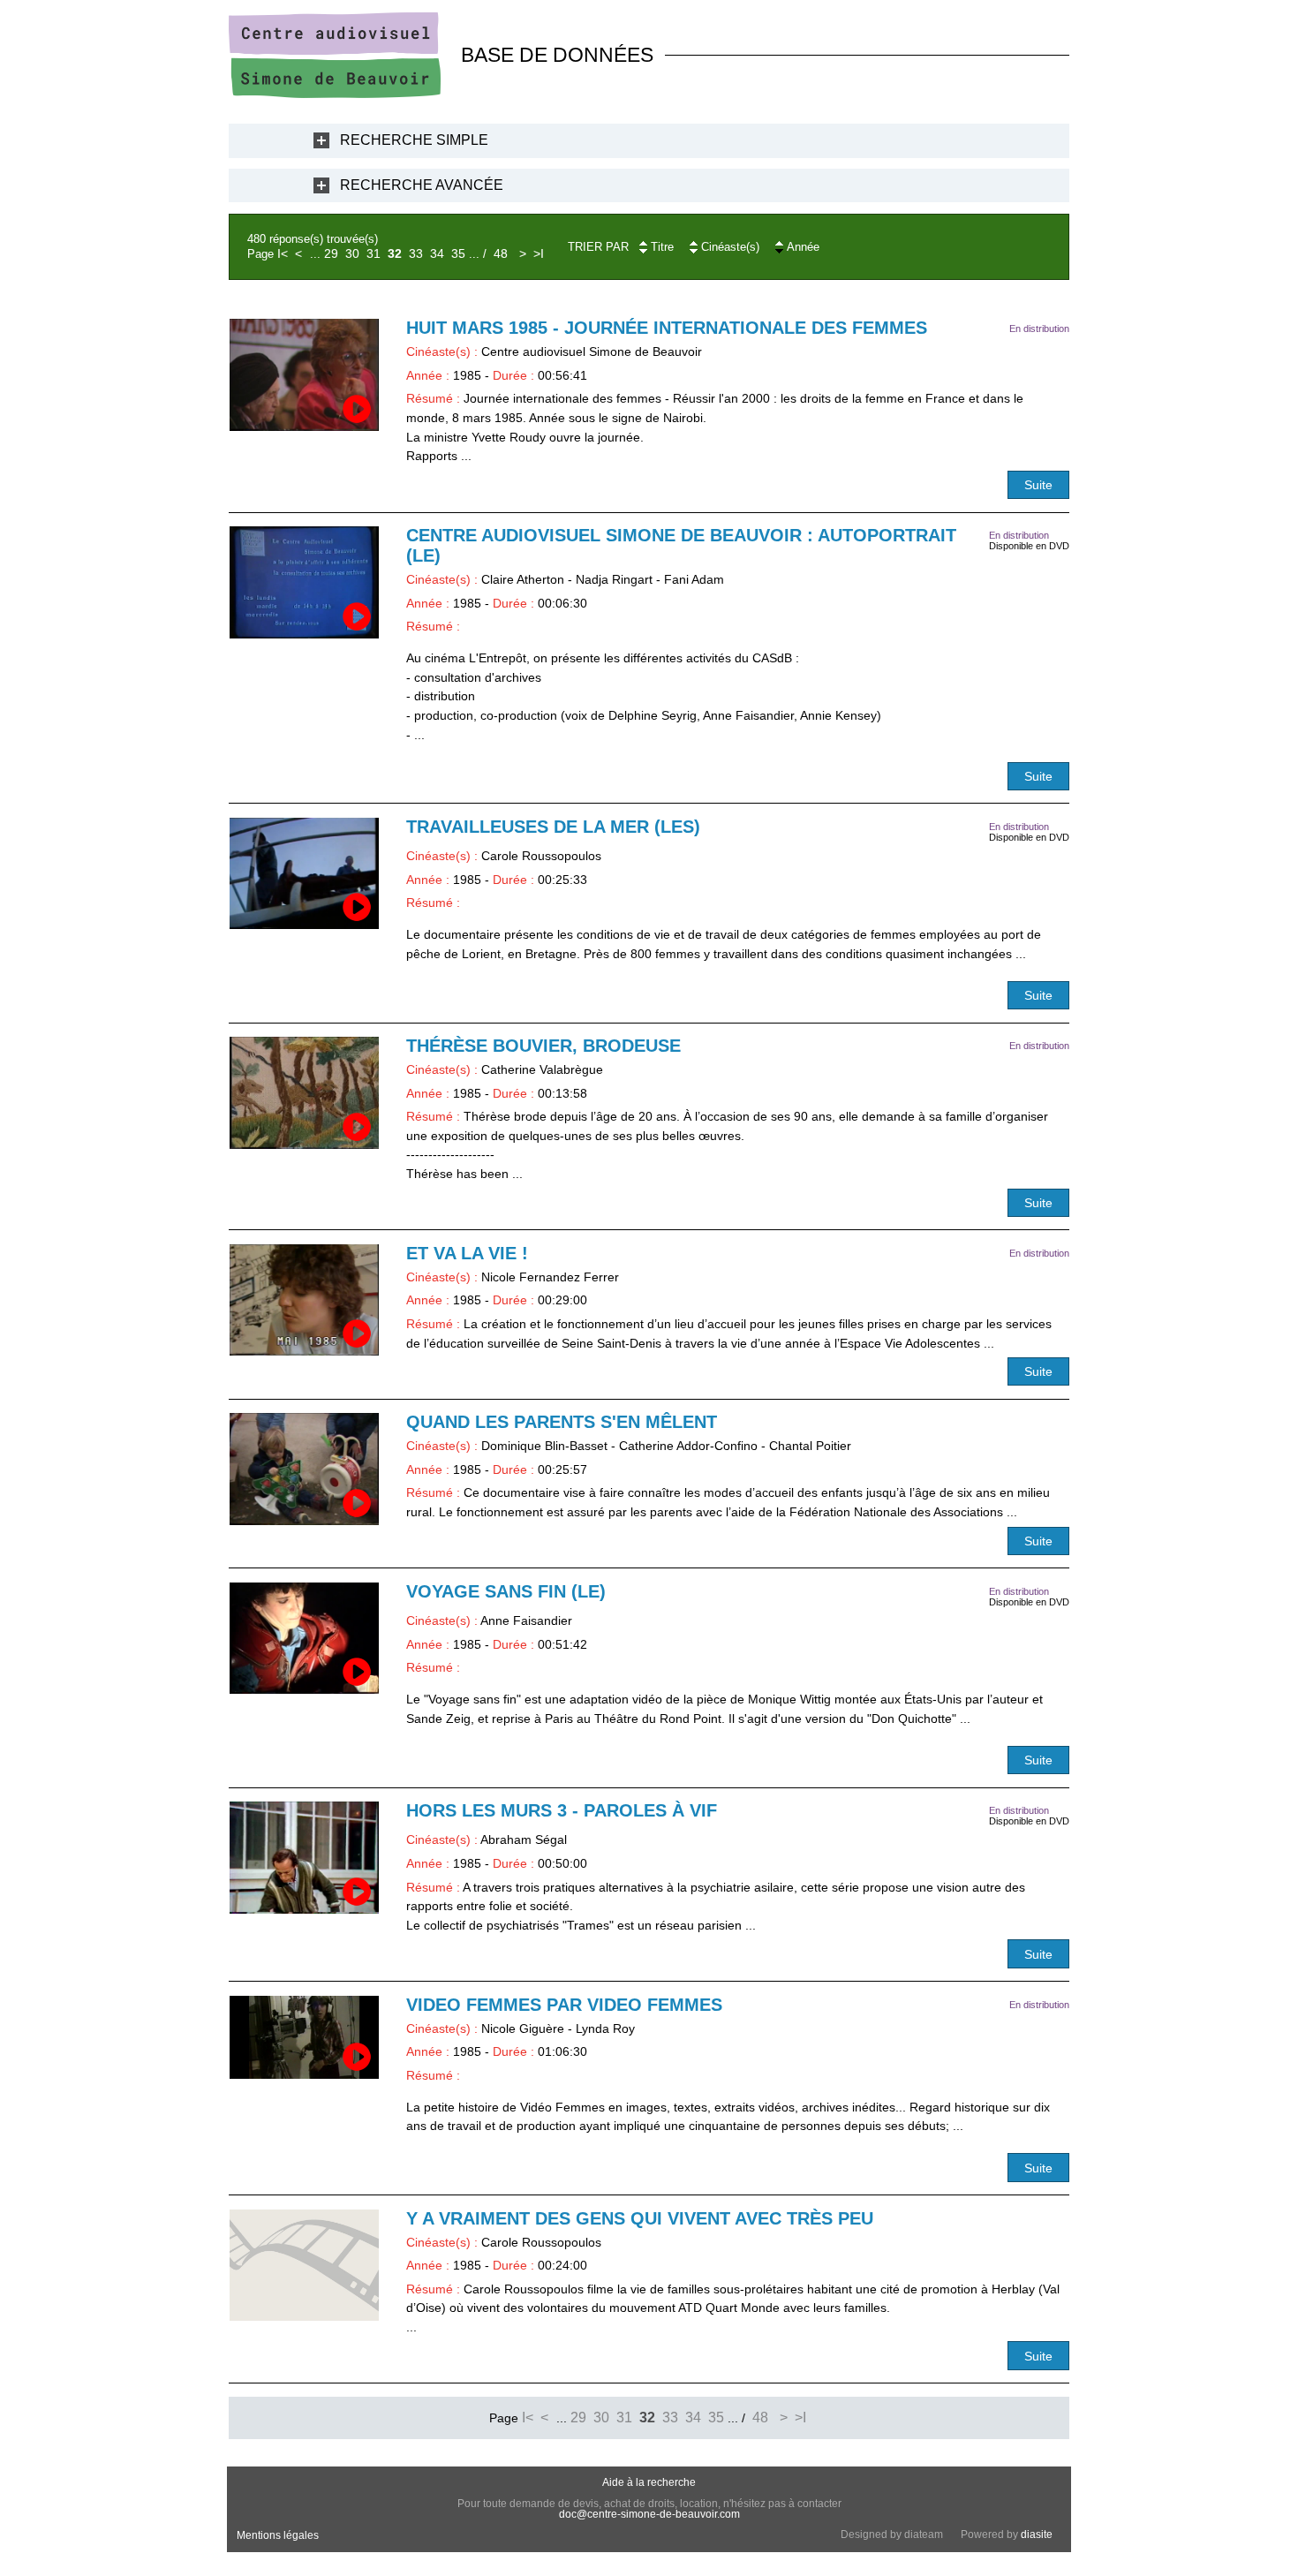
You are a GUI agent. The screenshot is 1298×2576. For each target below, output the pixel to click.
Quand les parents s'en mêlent (562, 1422)
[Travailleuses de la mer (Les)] (304, 874)
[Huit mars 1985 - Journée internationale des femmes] (304, 375)
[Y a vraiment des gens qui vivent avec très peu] (304, 2266)
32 (395, 253)
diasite (1037, 2534)
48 (501, 253)
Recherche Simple (414, 140)
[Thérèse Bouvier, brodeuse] (304, 1093)
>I (539, 253)
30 (352, 253)
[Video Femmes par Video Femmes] (304, 2038)
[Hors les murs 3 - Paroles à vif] (304, 1858)
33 (416, 253)
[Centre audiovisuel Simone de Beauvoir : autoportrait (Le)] (304, 582)
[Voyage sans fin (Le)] (304, 1639)
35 (458, 253)
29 (331, 253)
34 (437, 253)
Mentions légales (278, 2535)
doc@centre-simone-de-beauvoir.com (649, 2514)
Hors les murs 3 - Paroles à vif (562, 1810)
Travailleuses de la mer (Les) (553, 827)
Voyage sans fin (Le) (506, 1591)
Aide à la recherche (649, 2482)
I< (283, 253)
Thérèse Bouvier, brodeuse (543, 1046)
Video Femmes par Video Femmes (564, 2005)
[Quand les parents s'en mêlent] (304, 1469)
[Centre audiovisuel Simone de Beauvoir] (335, 94)
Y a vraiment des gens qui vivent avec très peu (640, 2218)
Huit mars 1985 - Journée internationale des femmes (667, 328)
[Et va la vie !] (304, 1300)
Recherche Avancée (422, 185)
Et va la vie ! (467, 1253)
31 (374, 253)
